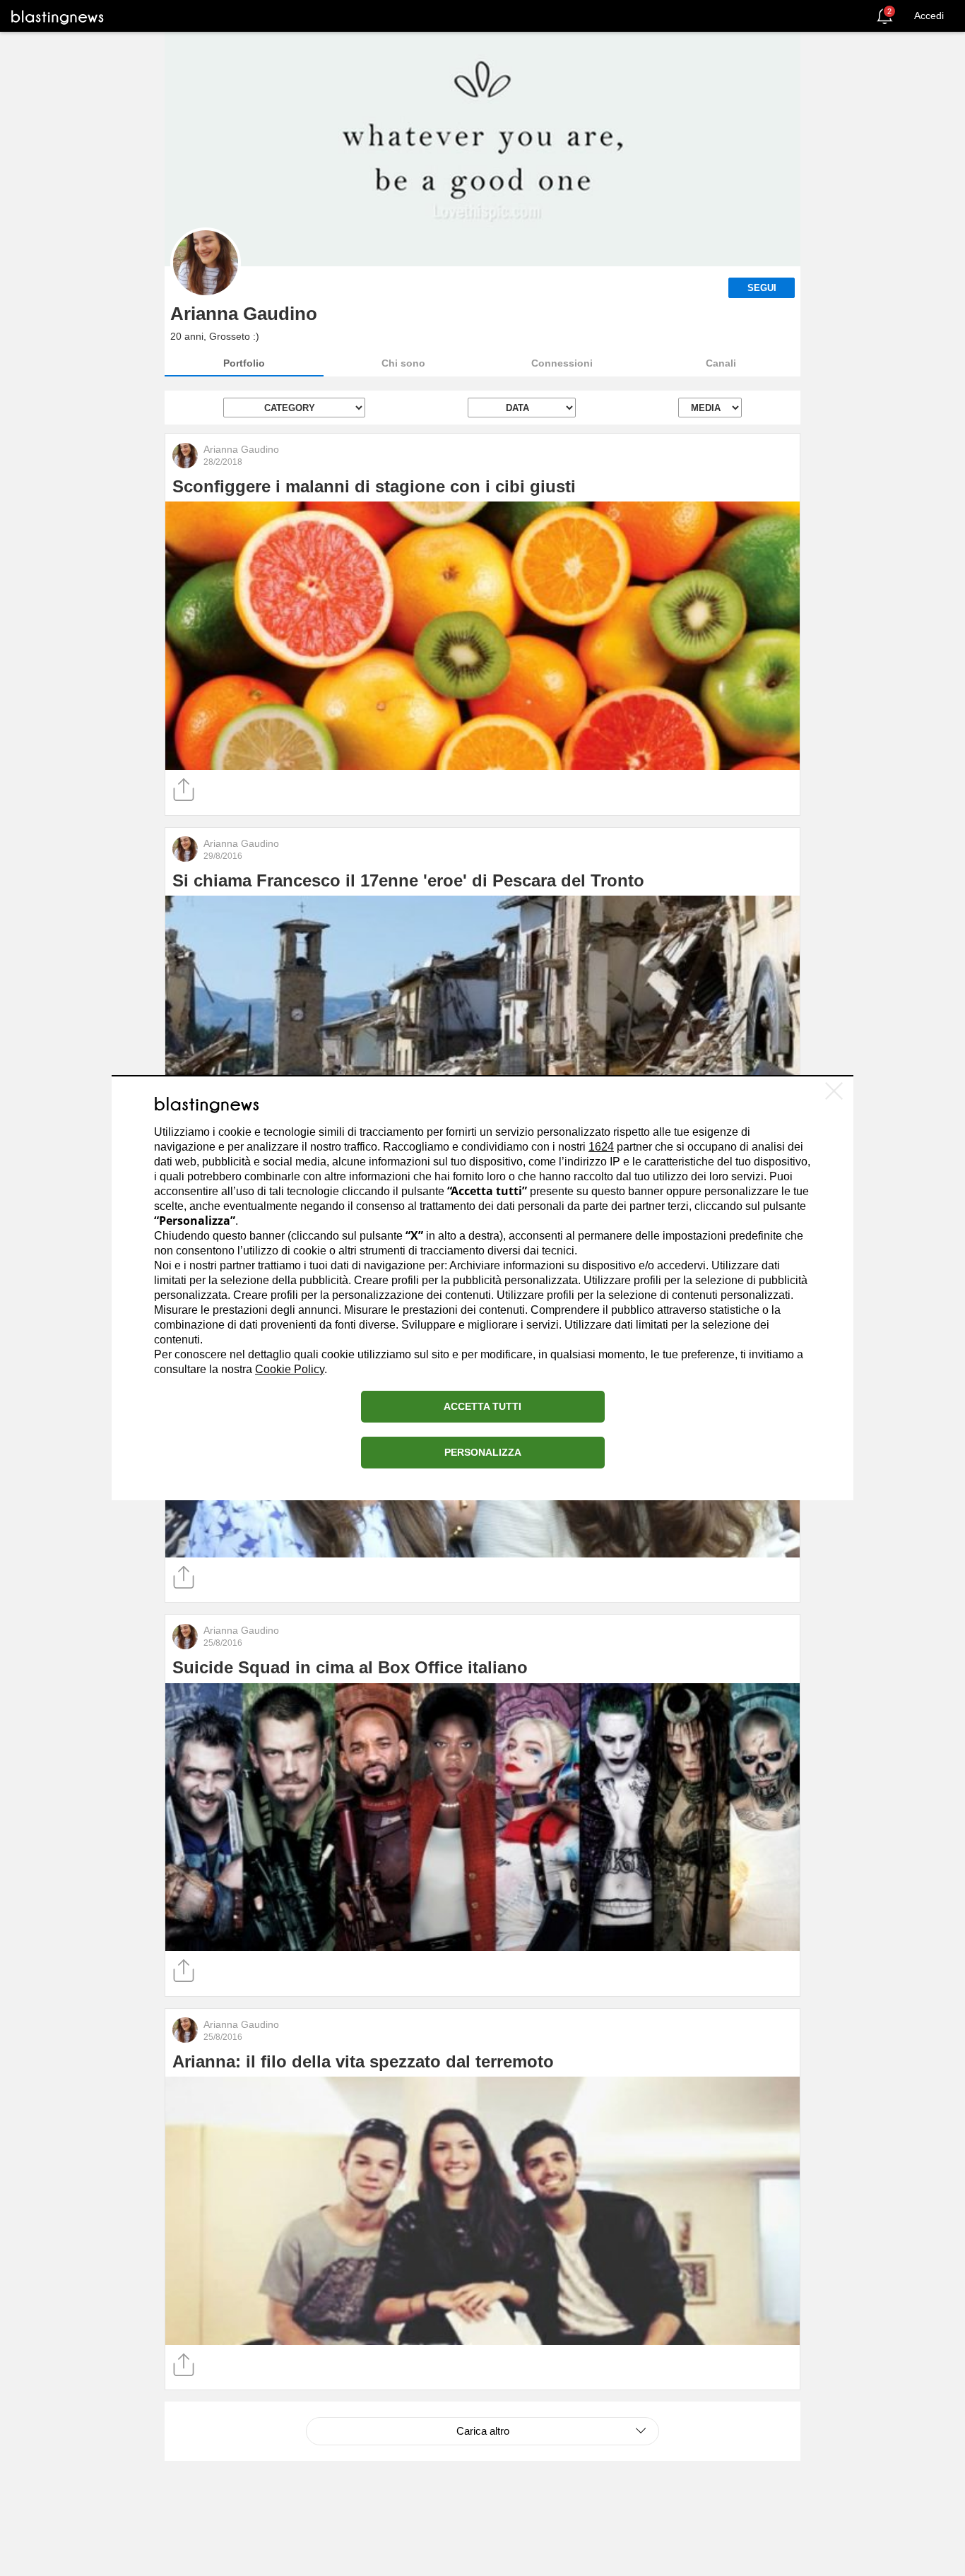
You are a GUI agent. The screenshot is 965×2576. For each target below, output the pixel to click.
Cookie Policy (290, 1370)
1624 (601, 1147)
